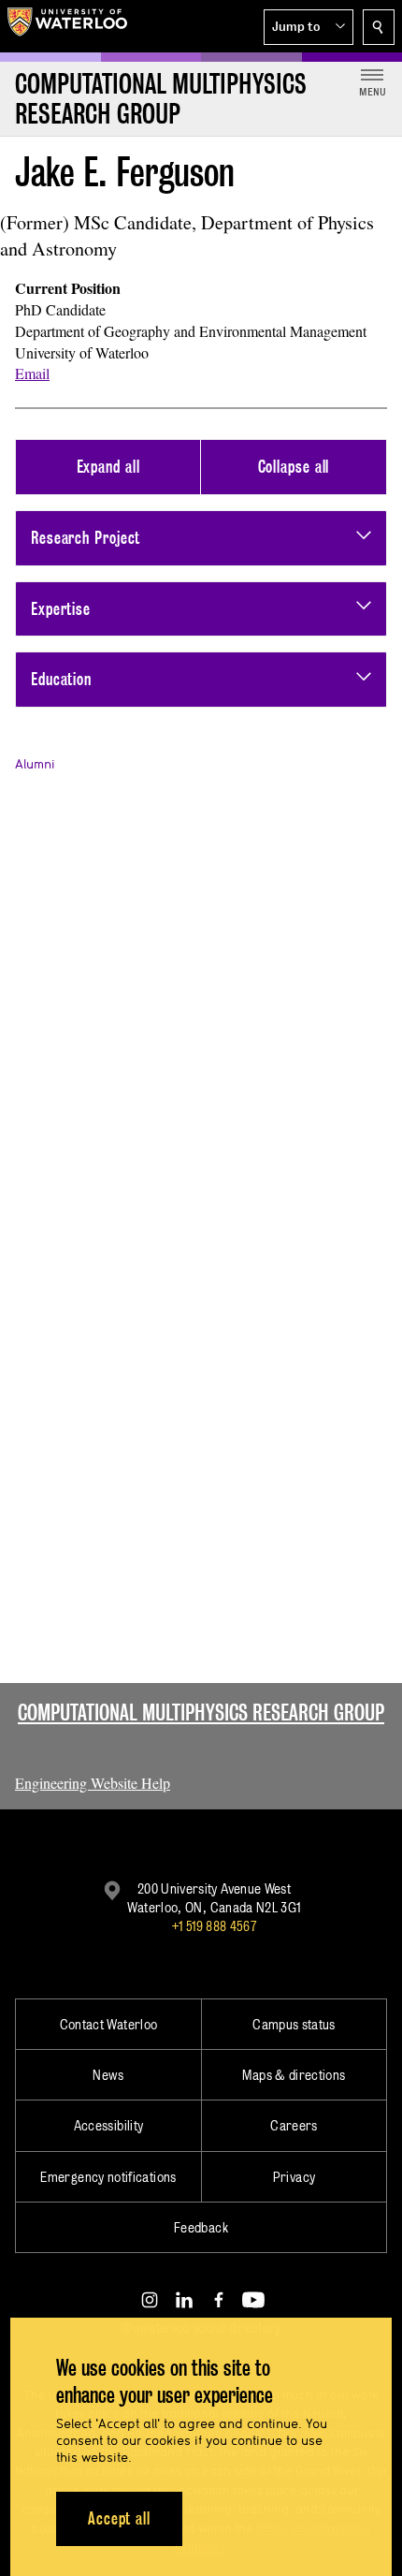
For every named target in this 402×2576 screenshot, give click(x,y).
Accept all (119, 2518)
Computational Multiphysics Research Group (201, 1712)
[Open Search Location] (379, 27)
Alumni (35, 764)
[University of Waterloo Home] (67, 26)
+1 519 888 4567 (214, 1926)
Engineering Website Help (93, 1783)
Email (32, 373)
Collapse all (294, 467)
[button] (309, 27)
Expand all (108, 467)
